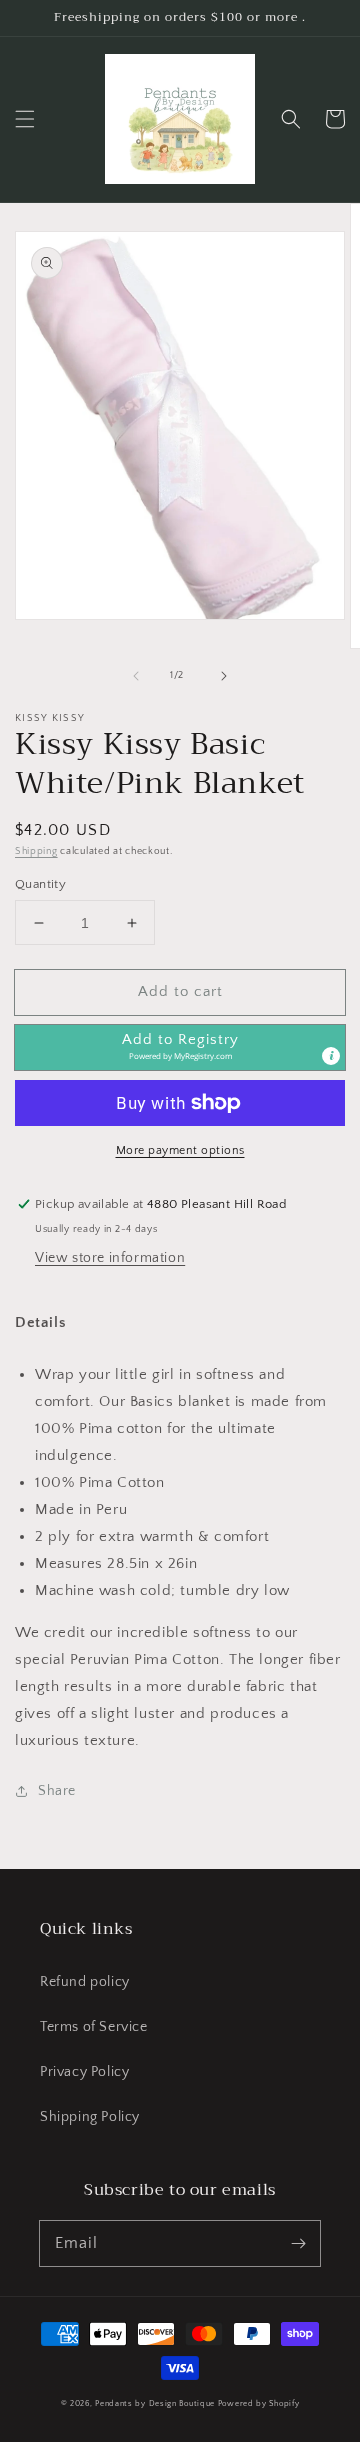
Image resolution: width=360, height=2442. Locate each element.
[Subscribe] (298, 2243)
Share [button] (57, 1791)
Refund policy (85, 1982)
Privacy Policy (84, 2072)
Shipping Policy (90, 2117)
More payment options (180, 1150)
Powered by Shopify (259, 2403)
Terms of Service (94, 2027)
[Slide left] (136, 676)
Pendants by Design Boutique (155, 2403)
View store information (110, 1258)
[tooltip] (331, 1056)
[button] (25, 119)
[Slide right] (224, 676)
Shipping (36, 851)
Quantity (40, 884)
